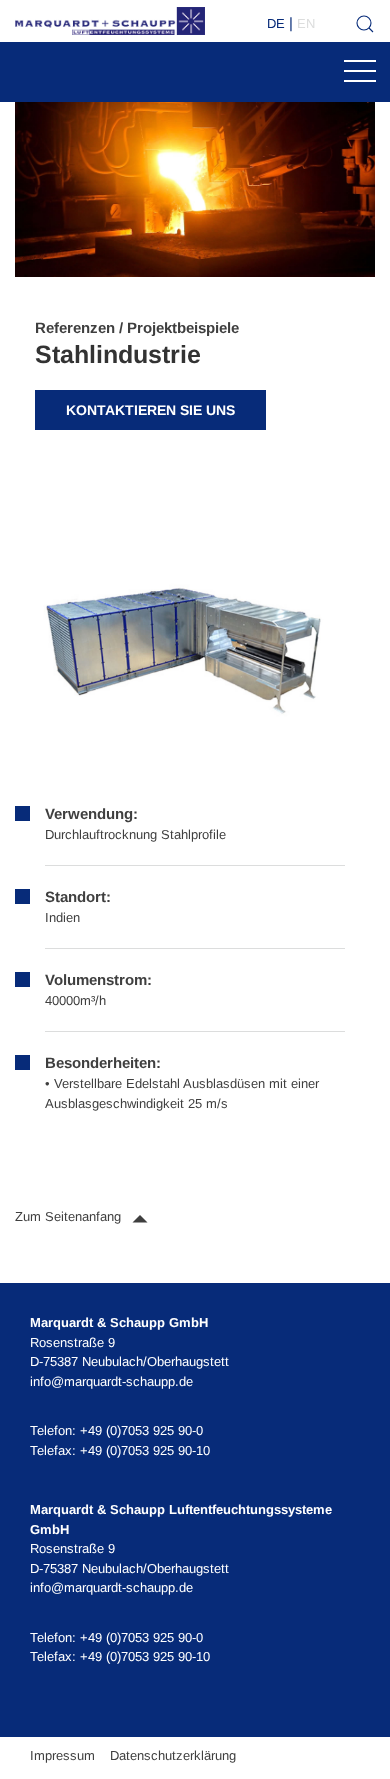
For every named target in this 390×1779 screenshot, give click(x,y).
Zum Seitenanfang (70, 1216)
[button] (180, 647)
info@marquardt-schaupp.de (111, 1381)
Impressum (62, 1755)
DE (276, 23)
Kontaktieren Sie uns (150, 410)
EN (306, 23)
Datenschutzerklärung (173, 1755)
